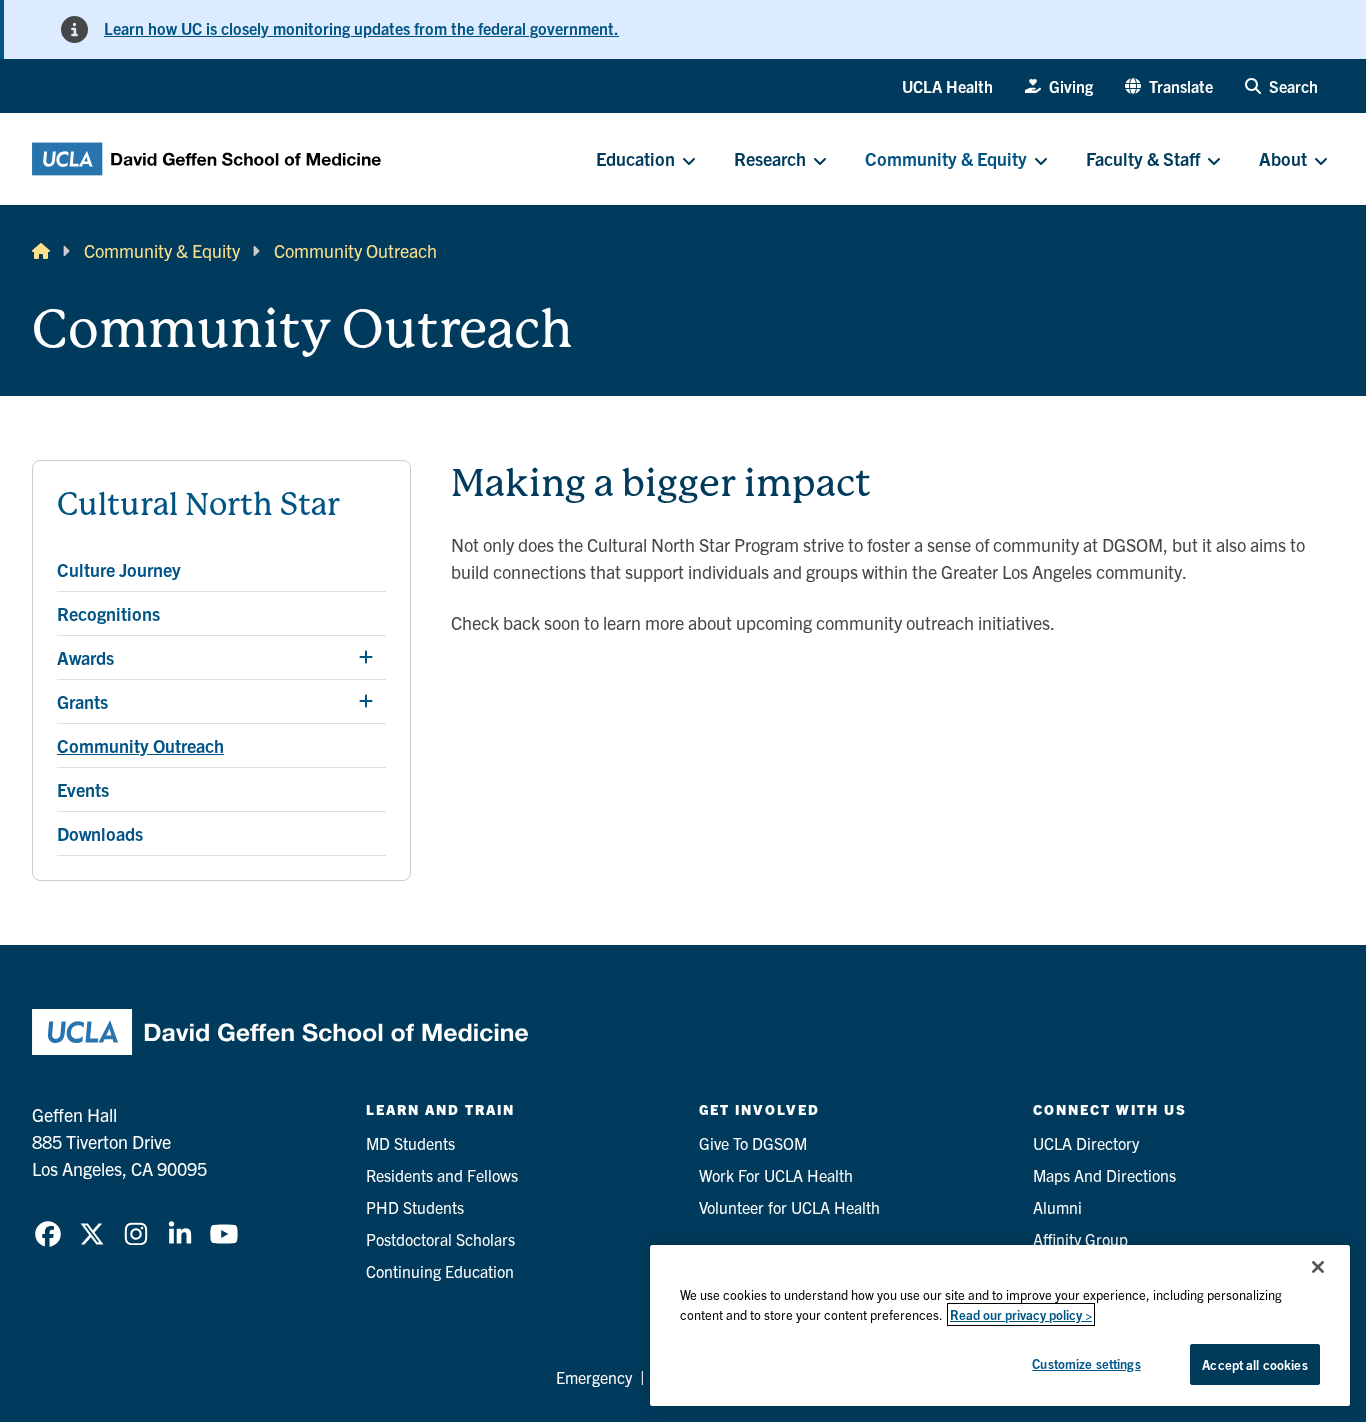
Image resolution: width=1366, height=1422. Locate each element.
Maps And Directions (1104, 1175)
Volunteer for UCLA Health (789, 1207)
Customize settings (1086, 1363)
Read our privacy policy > (1021, 1314)
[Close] (1318, 1267)
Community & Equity (162, 250)
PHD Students (415, 1207)
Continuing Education (440, 1271)
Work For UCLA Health (776, 1175)
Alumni (1057, 1207)
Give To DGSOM (753, 1143)
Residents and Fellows (442, 1175)
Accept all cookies (1254, 1364)
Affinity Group (1080, 1239)
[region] (1000, 1325)
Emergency (594, 1377)
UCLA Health (947, 86)
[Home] (41, 250)
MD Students (410, 1143)
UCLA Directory (1086, 1143)
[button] (1169, 86)
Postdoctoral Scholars (440, 1239)
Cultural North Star (198, 504)
